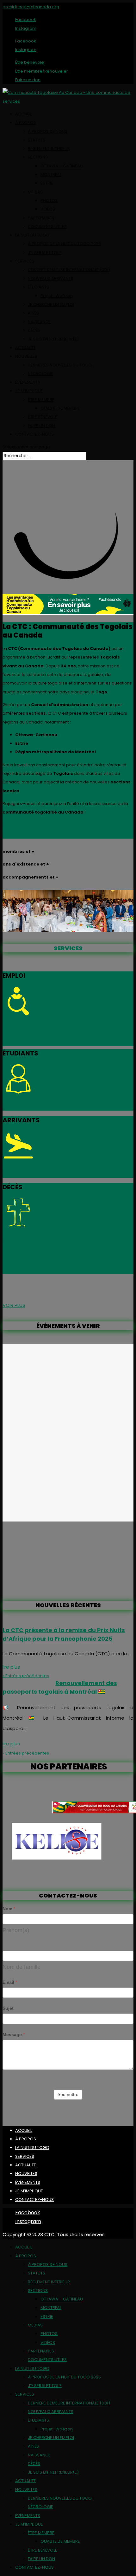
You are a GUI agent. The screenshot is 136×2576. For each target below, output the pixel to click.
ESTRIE (47, 183)
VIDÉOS (48, 209)
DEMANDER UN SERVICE (62, 834)
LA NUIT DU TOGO (32, 235)
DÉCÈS (34, 330)
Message (14, 2034)
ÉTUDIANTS (38, 287)
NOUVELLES (26, 356)
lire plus (11, 1667)
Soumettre (68, 2094)
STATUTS (37, 140)
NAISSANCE (39, 322)
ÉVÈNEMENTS (28, 382)
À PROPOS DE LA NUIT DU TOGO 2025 (64, 244)
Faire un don (28, 80)
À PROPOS (26, 123)
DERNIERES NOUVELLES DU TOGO (60, 365)
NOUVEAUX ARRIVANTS (51, 279)
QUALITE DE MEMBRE (60, 408)
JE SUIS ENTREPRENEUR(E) (53, 339)
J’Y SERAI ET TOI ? (45, 253)
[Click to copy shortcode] (68, 1433)
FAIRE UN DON (41, 426)
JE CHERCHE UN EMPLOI (51, 305)
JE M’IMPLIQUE (29, 391)
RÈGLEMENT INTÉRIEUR (49, 149)
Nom (9, 1909)
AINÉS (33, 313)
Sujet (8, 2008)
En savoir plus (68, 1028)
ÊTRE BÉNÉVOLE (43, 417)
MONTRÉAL (51, 175)
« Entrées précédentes (26, 1676)
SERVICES (25, 261)
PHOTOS (49, 201)
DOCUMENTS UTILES (47, 227)
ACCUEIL (24, 114)
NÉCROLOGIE (40, 374)
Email (10, 1982)
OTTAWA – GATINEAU (62, 166)
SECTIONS (38, 157)
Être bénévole (30, 62)
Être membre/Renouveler (42, 71)
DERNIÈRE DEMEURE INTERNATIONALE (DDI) (69, 270)
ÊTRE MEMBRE (41, 400)
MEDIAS (35, 192)
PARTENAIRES (41, 218)
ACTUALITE (26, 348)
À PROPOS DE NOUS (48, 131)
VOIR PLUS (14, 1305)
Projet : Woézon (57, 296)
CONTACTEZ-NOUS (34, 434)
